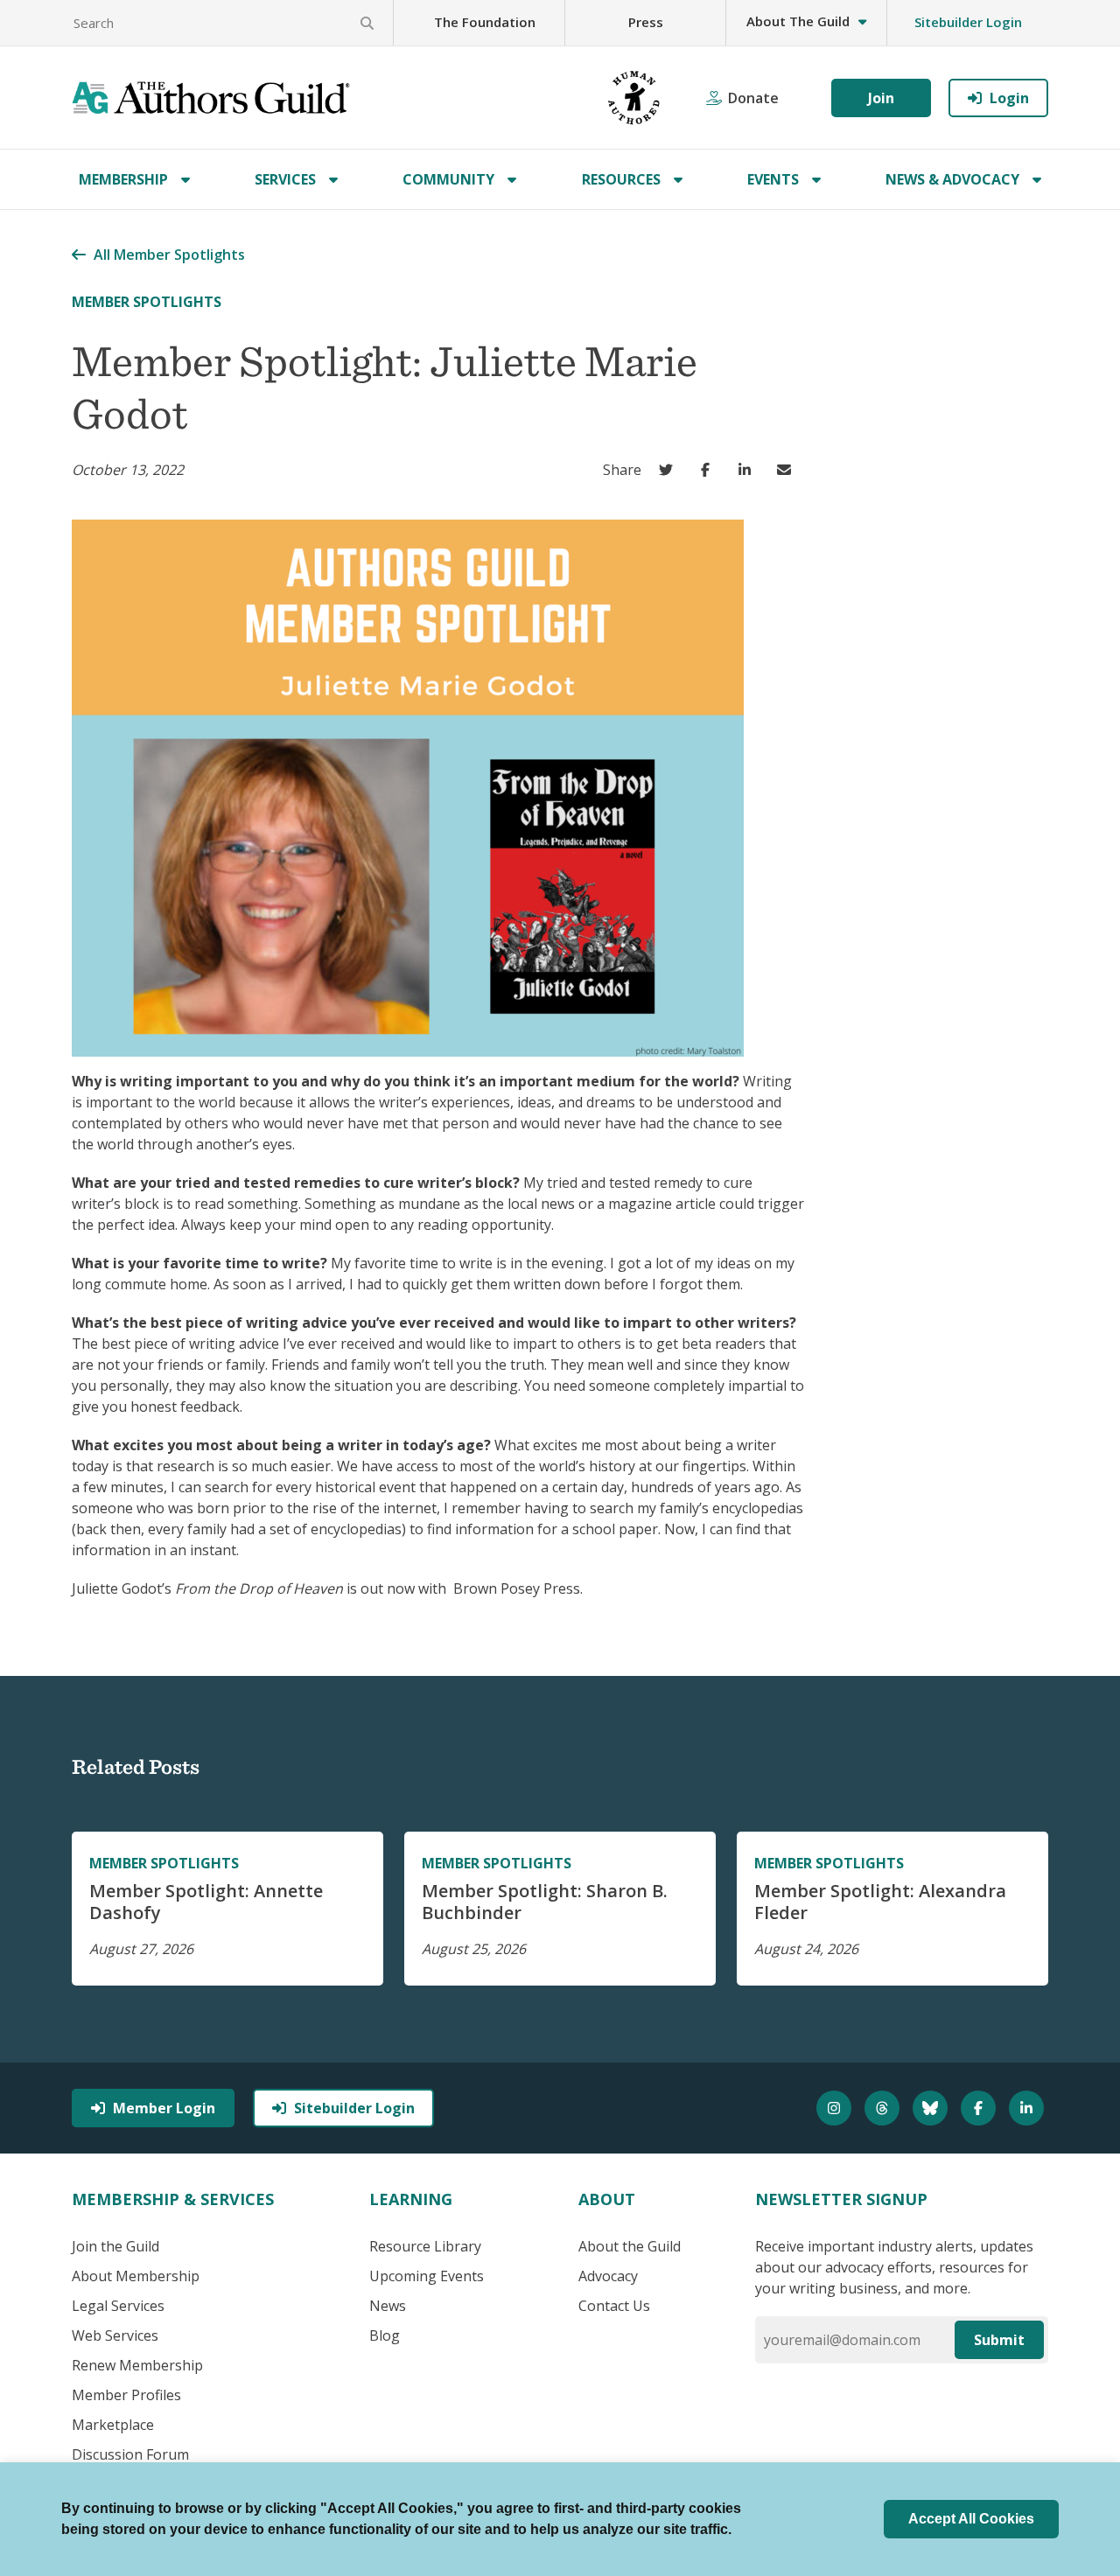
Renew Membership (137, 2365)
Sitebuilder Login (968, 22)
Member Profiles (126, 2395)
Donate (753, 98)
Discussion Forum (130, 2454)
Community (448, 179)
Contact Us (614, 2306)
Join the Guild (115, 2246)
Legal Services (118, 2306)
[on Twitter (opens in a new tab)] (670, 470)
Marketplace (113, 2425)
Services (285, 179)
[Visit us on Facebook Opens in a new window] (980, 2108)
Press (646, 22)
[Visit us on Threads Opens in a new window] (884, 2108)
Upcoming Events (427, 2276)
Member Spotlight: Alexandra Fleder (880, 1902)
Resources (621, 179)
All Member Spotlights (169, 255)
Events (773, 179)
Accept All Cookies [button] (971, 2519)
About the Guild (630, 2246)
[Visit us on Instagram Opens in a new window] (836, 2108)
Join (881, 98)
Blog (385, 2335)
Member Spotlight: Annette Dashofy (206, 1902)
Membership (123, 179)
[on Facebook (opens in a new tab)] (709, 470)
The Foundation (485, 22)
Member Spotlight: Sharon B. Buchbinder (545, 1902)
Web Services (115, 2335)
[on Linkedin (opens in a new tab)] (749, 470)
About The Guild (798, 21)
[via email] (788, 470)
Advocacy (608, 2276)
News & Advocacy (952, 179)
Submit (999, 2340)
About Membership (136, 2276)
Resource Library (425, 2246)
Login (1009, 98)
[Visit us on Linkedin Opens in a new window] (1029, 2108)
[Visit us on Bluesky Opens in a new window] (932, 2108)
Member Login (164, 2108)
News (388, 2306)
